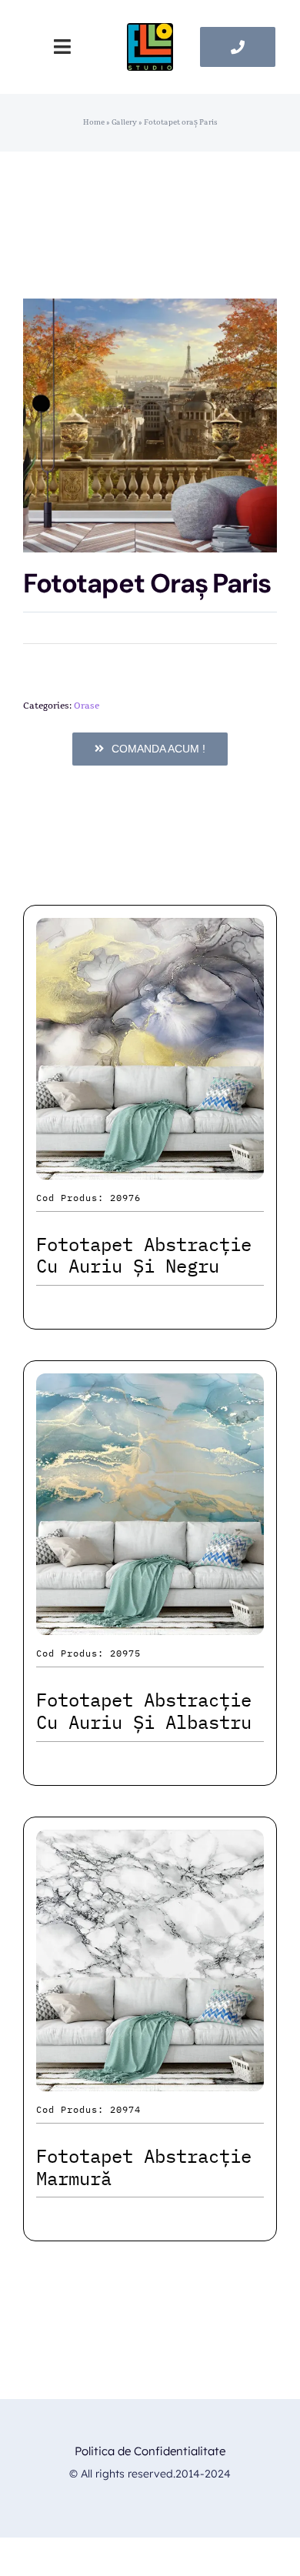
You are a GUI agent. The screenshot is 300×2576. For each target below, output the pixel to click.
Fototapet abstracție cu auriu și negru (144, 1255)
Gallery (124, 122)
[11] (150, 31)
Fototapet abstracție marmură (144, 2167)
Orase (87, 706)
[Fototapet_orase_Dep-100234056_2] (150, 425)
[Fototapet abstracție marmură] (150, 1843)
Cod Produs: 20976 (88, 1198)
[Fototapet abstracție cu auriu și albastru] (150, 1387)
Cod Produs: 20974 (88, 2109)
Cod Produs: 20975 (88, 1653)
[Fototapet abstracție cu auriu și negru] (150, 931)
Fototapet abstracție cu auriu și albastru (144, 1711)
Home (94, 122)
